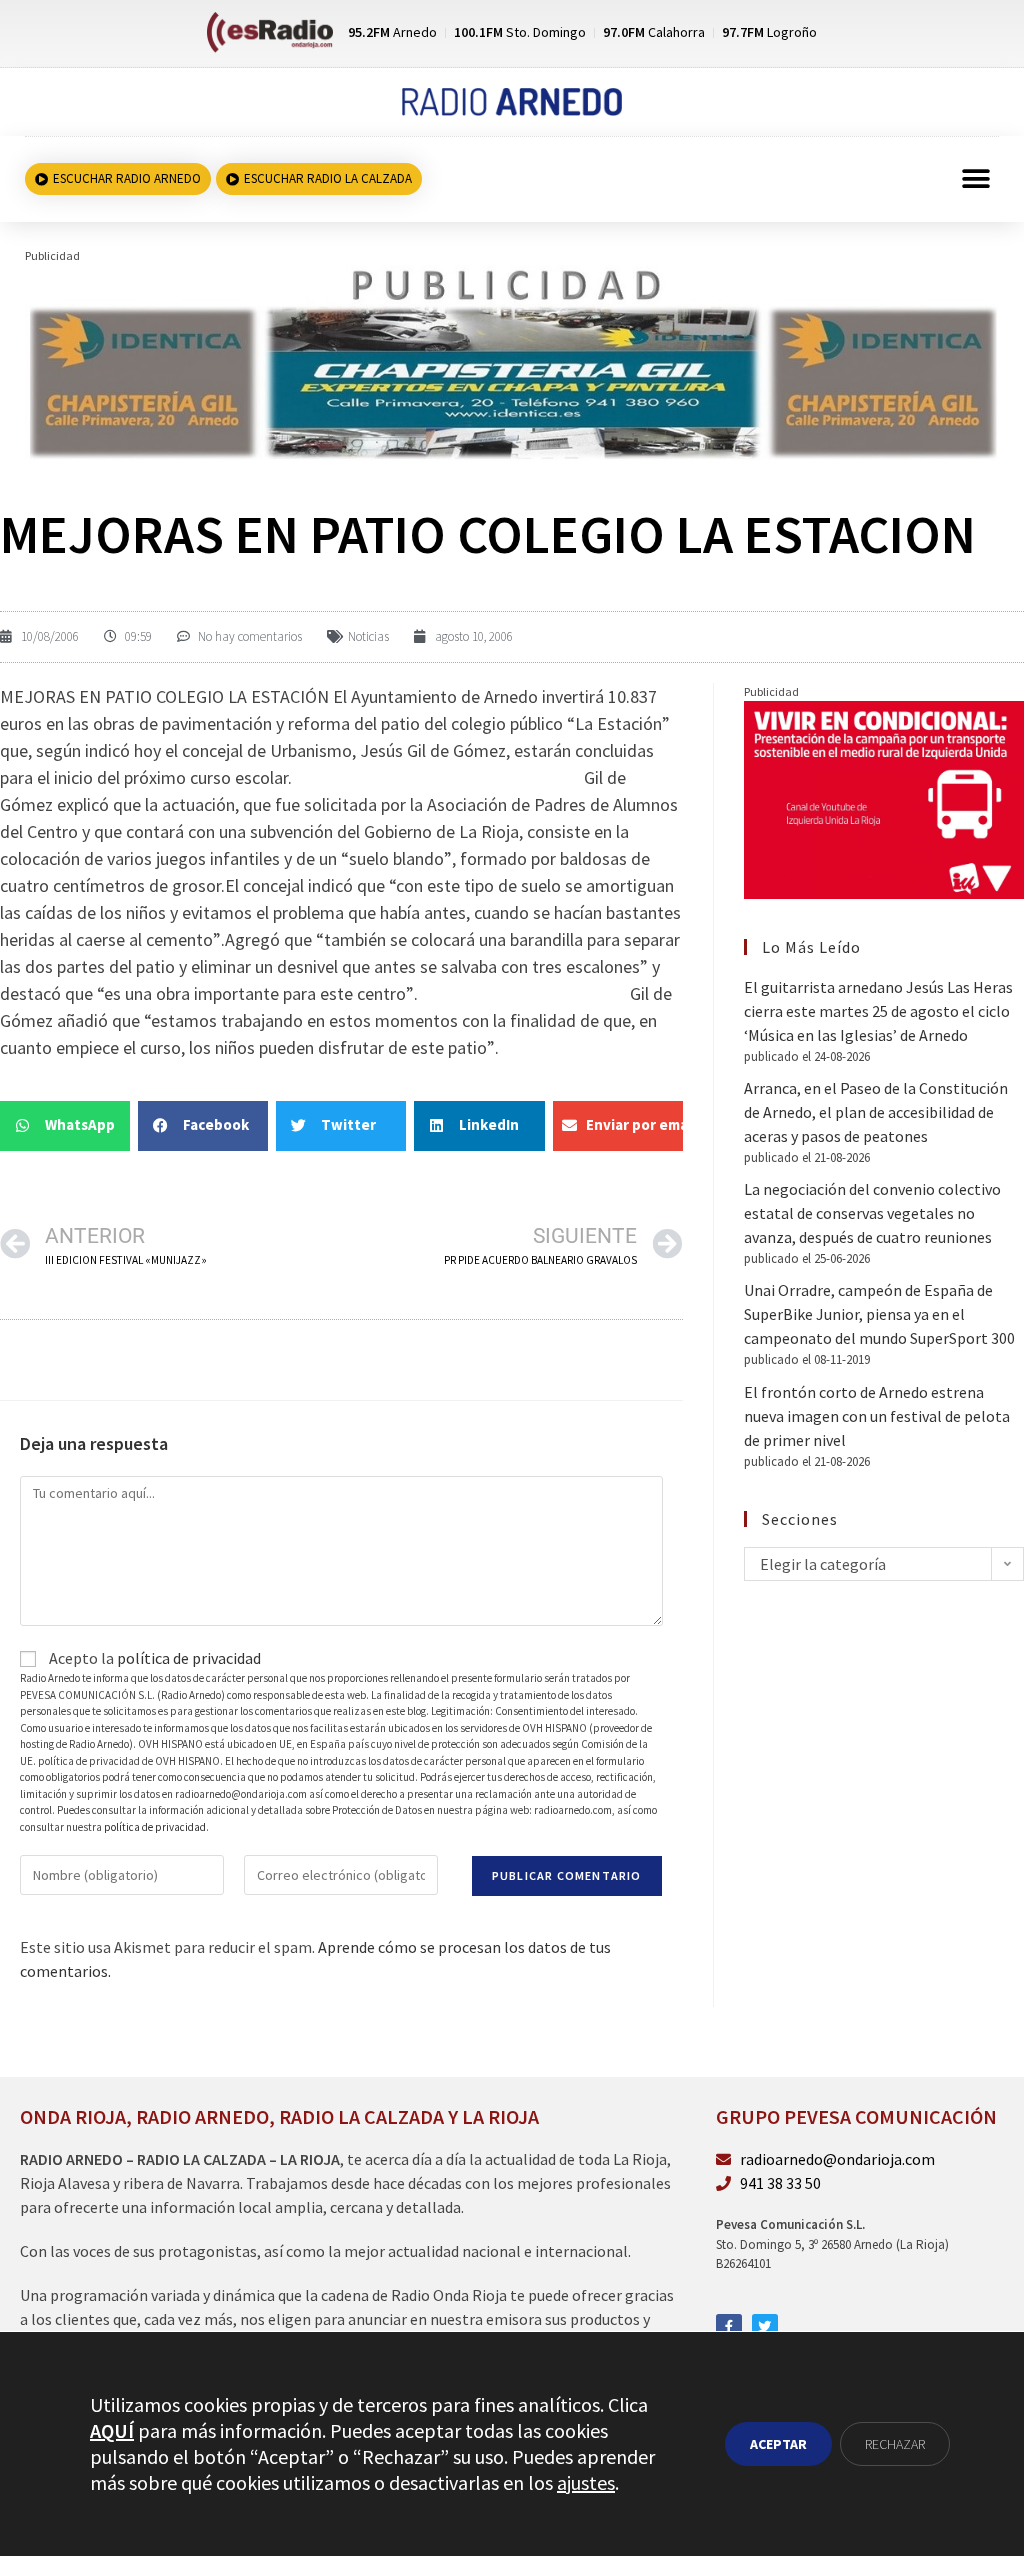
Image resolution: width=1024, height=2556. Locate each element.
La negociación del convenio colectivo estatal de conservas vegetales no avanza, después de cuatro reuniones (872, 1213)
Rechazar (895, 2444)
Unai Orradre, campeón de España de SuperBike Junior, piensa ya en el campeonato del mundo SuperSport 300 (879, 1314)
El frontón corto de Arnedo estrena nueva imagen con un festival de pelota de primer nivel (877, 1416)
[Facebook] (729, 2327)
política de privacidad (189, 1658)
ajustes (586, 2482)
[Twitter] (765, 2327)
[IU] (884, 798)
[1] (512, 361)
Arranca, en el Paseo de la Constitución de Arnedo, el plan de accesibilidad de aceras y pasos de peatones (876, 1112)
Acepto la (153, 1658)
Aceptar (778, 2444)
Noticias (368, 636)
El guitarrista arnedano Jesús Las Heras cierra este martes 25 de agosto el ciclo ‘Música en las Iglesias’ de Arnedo (878, 1011)
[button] (976, 179)
